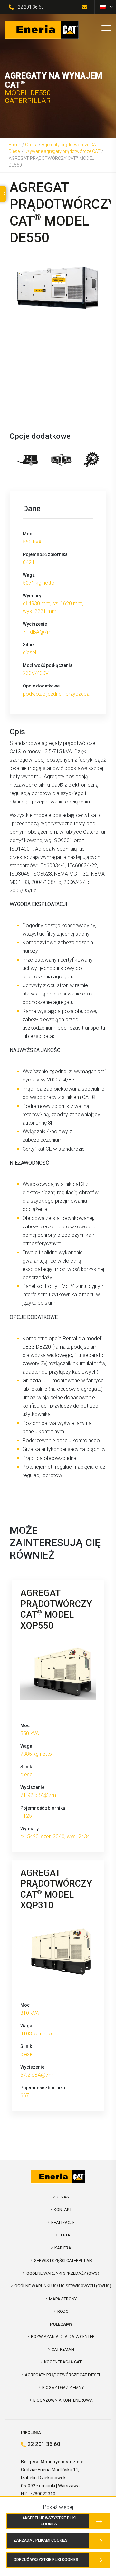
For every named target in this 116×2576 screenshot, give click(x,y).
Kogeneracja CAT (63, 2362)
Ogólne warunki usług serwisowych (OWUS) (63, 2286)
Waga (29, 575)
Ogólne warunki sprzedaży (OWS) (63, 2273)
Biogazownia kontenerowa (63, 2400)
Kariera (63, 2248)
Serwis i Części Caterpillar (63, 2260)
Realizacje (63, 2222)
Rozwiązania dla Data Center (63, 2336)
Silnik (29, 645)
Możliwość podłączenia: (48, 665)
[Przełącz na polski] (103, 7)
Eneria (15, 145)
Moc (28, 534)
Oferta (31, 145)
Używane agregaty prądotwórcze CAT (63, 151)
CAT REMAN (63, 2349)
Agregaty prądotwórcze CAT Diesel (63, 2375)
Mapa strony (63, 2299)
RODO (63, 2311)
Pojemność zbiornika (45, 554)
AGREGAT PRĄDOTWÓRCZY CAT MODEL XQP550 (56, 1609)
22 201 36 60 (31, 7)
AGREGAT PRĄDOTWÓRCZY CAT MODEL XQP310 (56, 1889)
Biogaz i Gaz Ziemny (63, 2387)
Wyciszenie (35, 624)
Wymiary (32, 596)
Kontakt (63, 2210)
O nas (63, 2197)
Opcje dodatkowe (41, 686)
